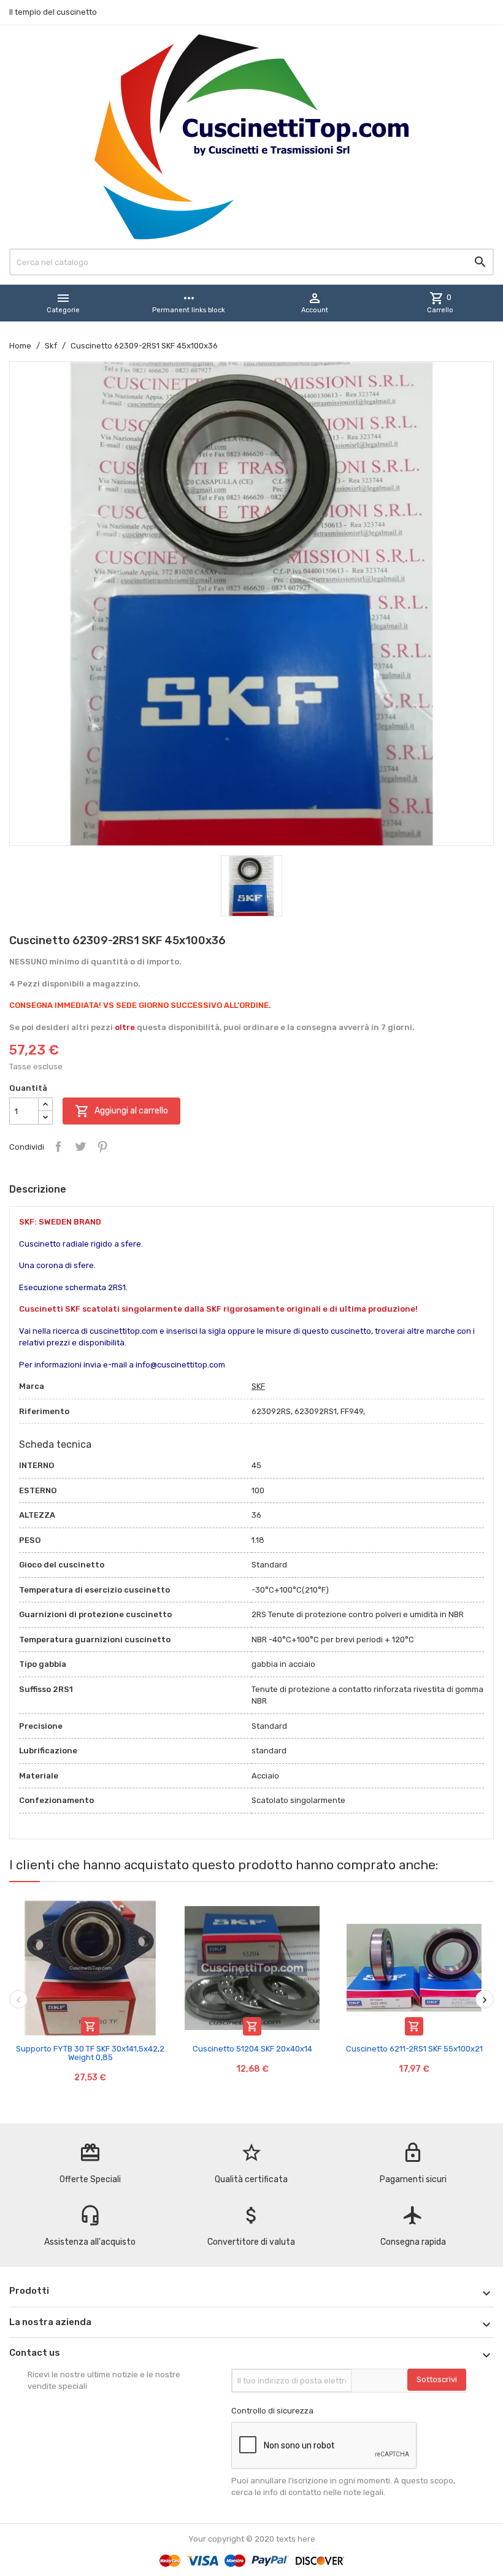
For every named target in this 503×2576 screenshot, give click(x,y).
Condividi (58, 1147)
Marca (32, 1386)
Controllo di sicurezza (272, 2411)
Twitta (80, 1147)
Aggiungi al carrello (121, 1111)
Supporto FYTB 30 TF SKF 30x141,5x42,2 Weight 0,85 (90, 2053)
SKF (258, 1386)
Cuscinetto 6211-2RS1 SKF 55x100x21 (414, 2049)
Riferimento (44, 1411)
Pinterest (102, 1147)
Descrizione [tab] (38, 1189)
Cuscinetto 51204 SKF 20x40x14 (252, 2049)
